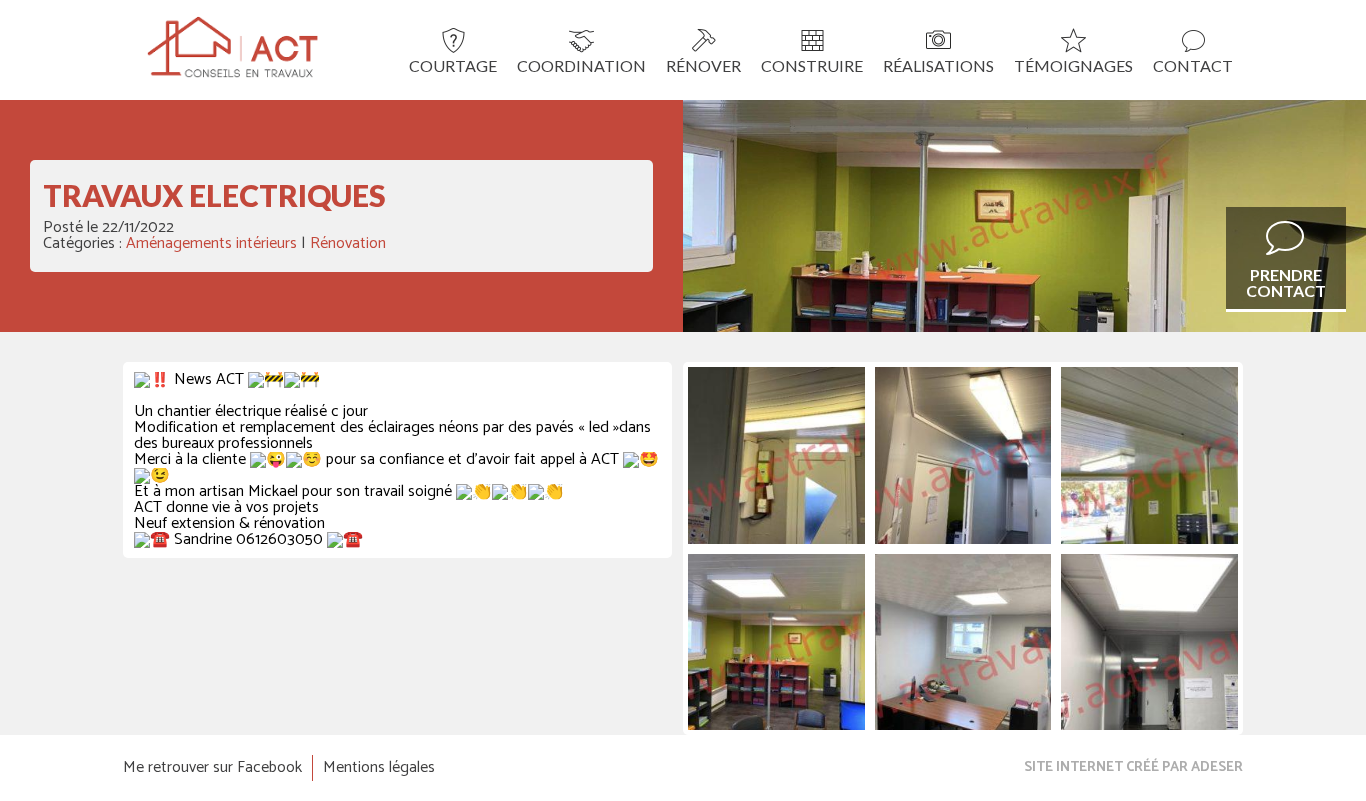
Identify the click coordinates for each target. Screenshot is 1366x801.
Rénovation (348, 243)
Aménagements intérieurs (211, 243)
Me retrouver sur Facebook (212, 768)
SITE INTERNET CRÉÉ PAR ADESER (1133, 768)
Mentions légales (379, 768)
